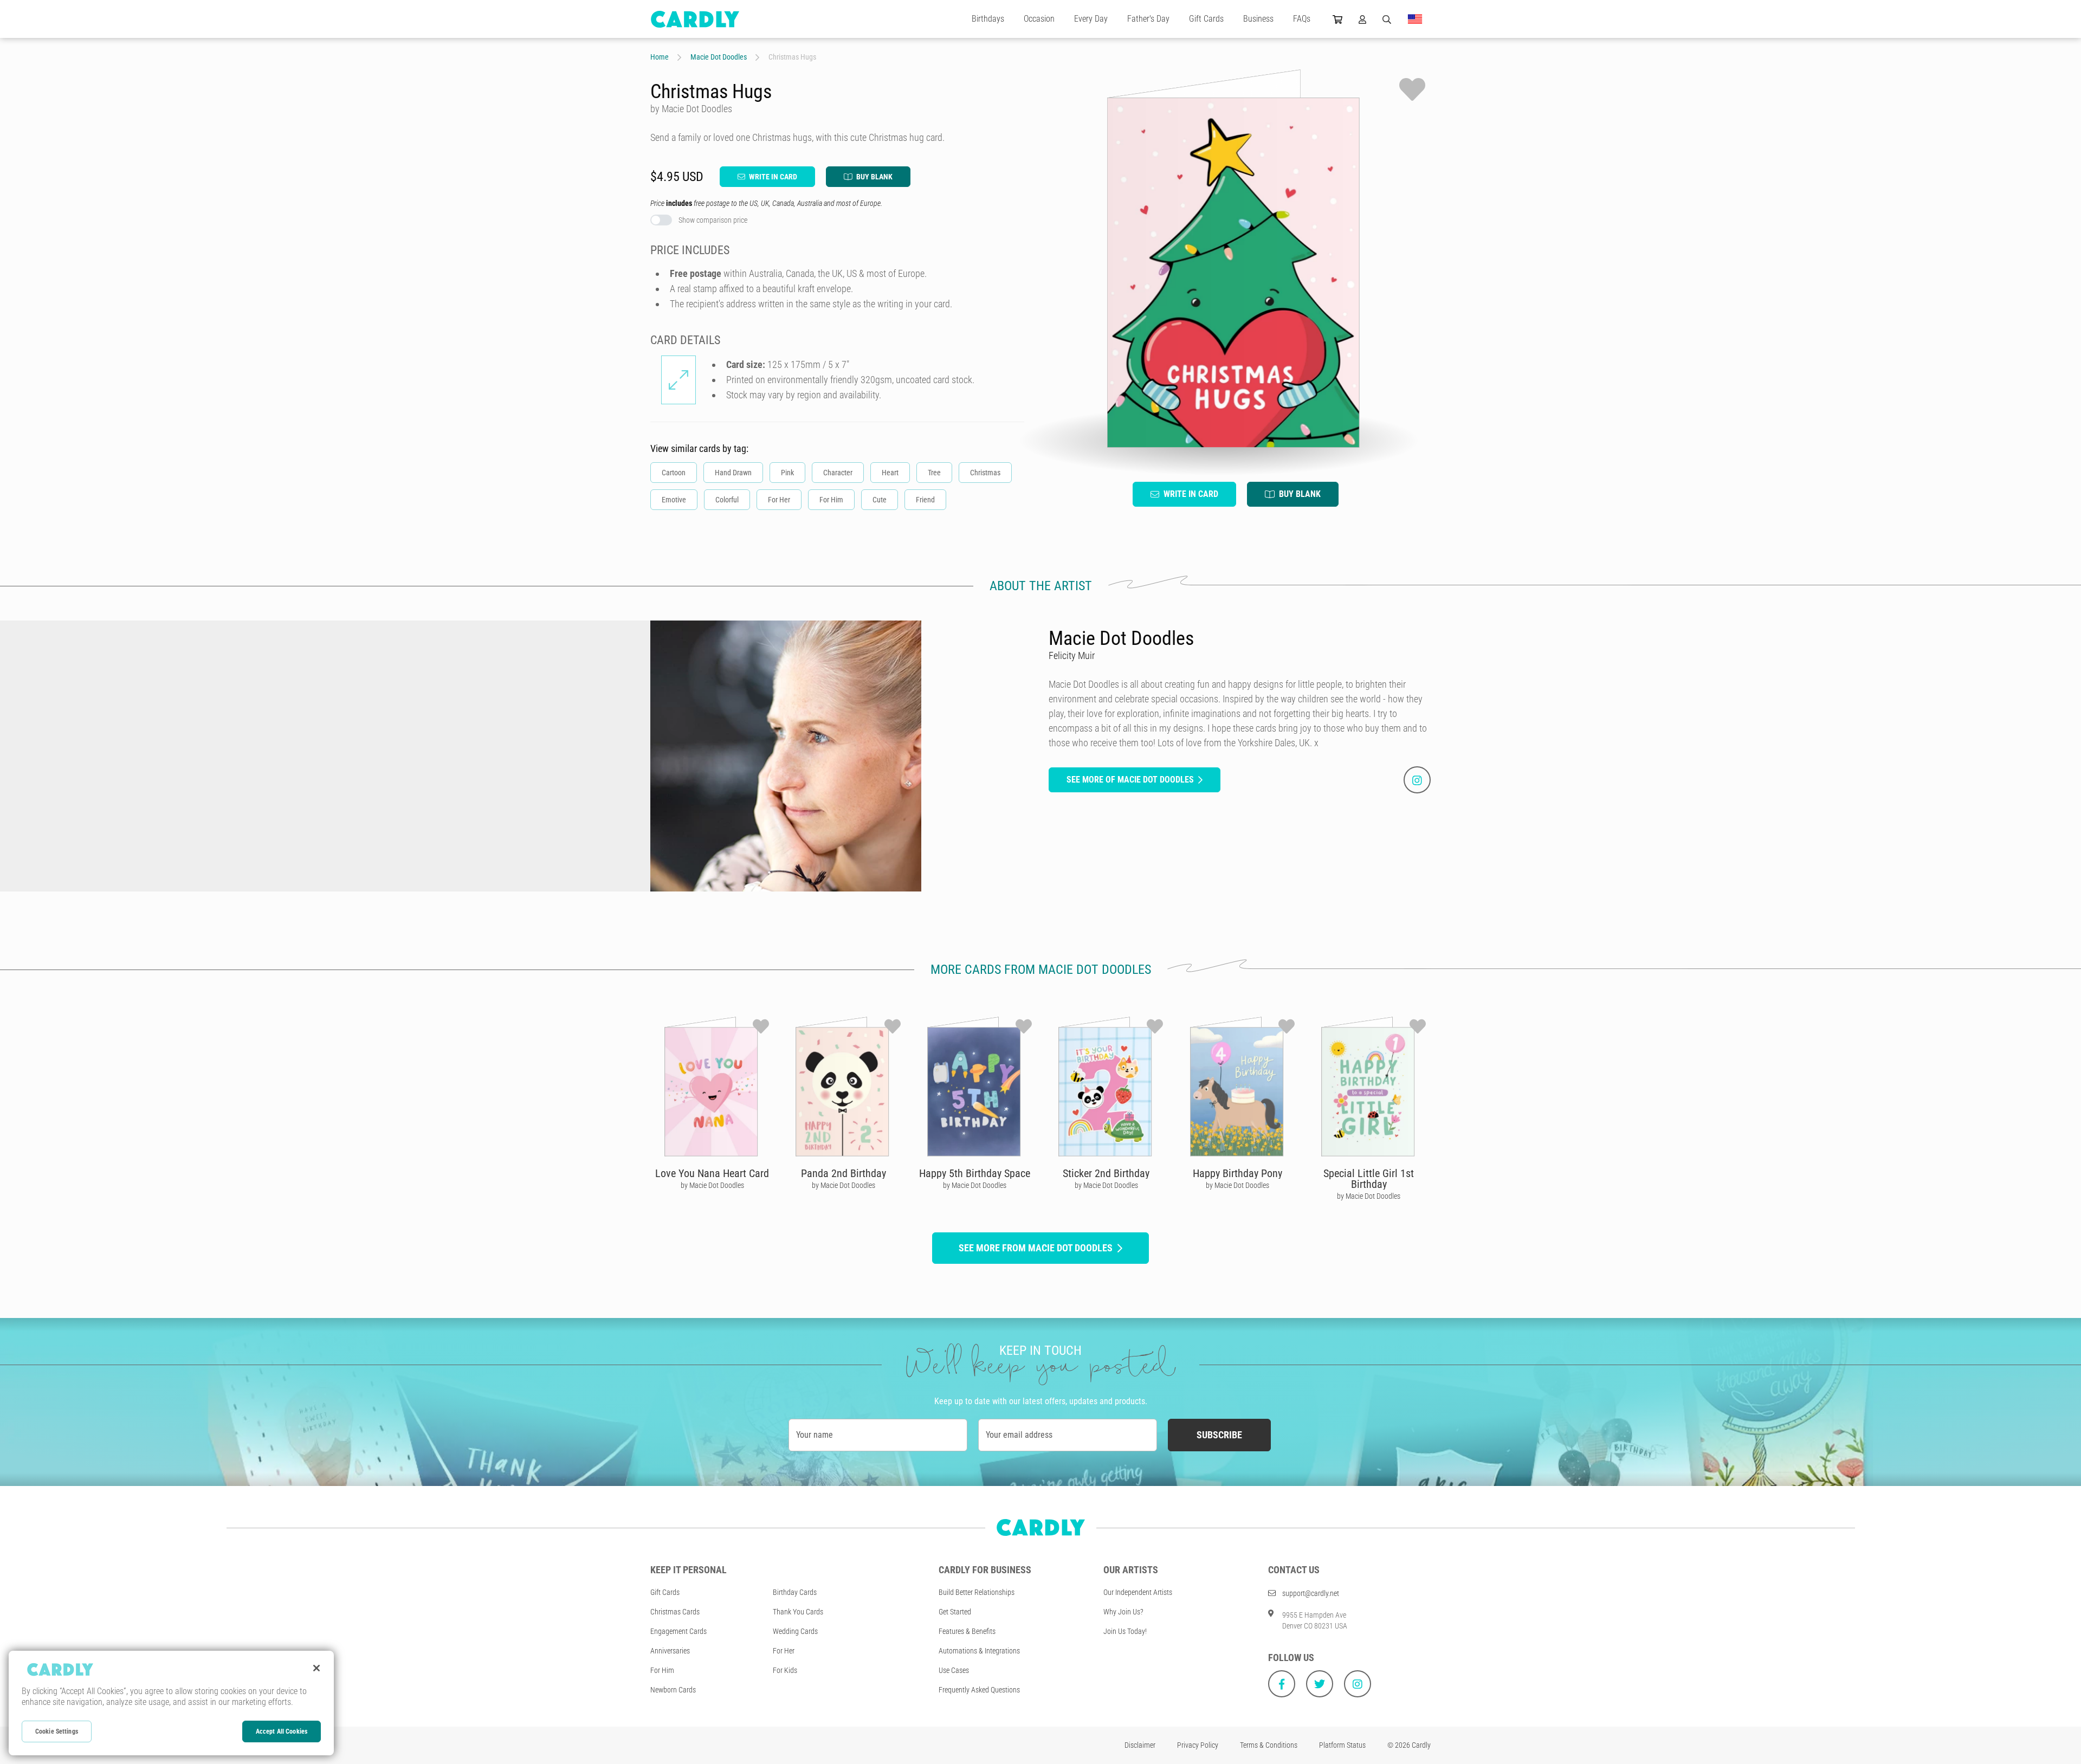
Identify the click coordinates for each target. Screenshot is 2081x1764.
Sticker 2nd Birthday (1106, 1173)
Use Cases (954, 1670)
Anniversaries (670, 1651)
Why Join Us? (1123, 1612)
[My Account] (1362, 19)
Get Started (955, 1612)
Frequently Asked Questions (979, 1690)
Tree (934, 473)
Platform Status (1342, 1745)
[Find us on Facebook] (1282, 1684)
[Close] (316, 1668)
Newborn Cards (673, 1690)
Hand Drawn (733, 473)
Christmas (985, 473)
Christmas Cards (675, 1612)
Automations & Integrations (979, 1651)
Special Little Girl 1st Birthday (1369, 1179)
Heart (890, 473)
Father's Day (1148, 19)
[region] (171, 1703)
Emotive (674, 500)
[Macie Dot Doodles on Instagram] (1417, 780)
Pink (787, 473)
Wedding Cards (795, 1631)
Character (838, 473)
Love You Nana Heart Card (712, 1173)
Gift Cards (1206, 19)
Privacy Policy (1198, 1745)
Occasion (1039, 19)
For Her (779, 500)
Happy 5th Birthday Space (975, 1173)
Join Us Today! (1125, 1631)
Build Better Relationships (977, 1592)
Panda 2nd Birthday (844, 1173)
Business (1258, 19)
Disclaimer (1140, 1745)
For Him (831, 500)
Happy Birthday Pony (1237, 1173)
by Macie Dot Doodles (712, 1185)
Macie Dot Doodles (719, 57)
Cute (880, 500)
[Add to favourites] (1412, 89)
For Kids (785, 1670)
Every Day (1091, 19)
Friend (925, 500)
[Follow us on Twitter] (1320, 1684)
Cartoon (674, 473)
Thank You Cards (798, 1612)
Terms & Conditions (1269, 1745)
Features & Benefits (967, 1631)
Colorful (727, 500)
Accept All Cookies (282, 1731)
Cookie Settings (57, 1731)
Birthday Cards (795, 1592)
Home (660, 57)
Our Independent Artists (1138, 1592)
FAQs (1302, 19)
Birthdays (988, 19)
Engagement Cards (678, 1631)
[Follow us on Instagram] (1358, 1684)
